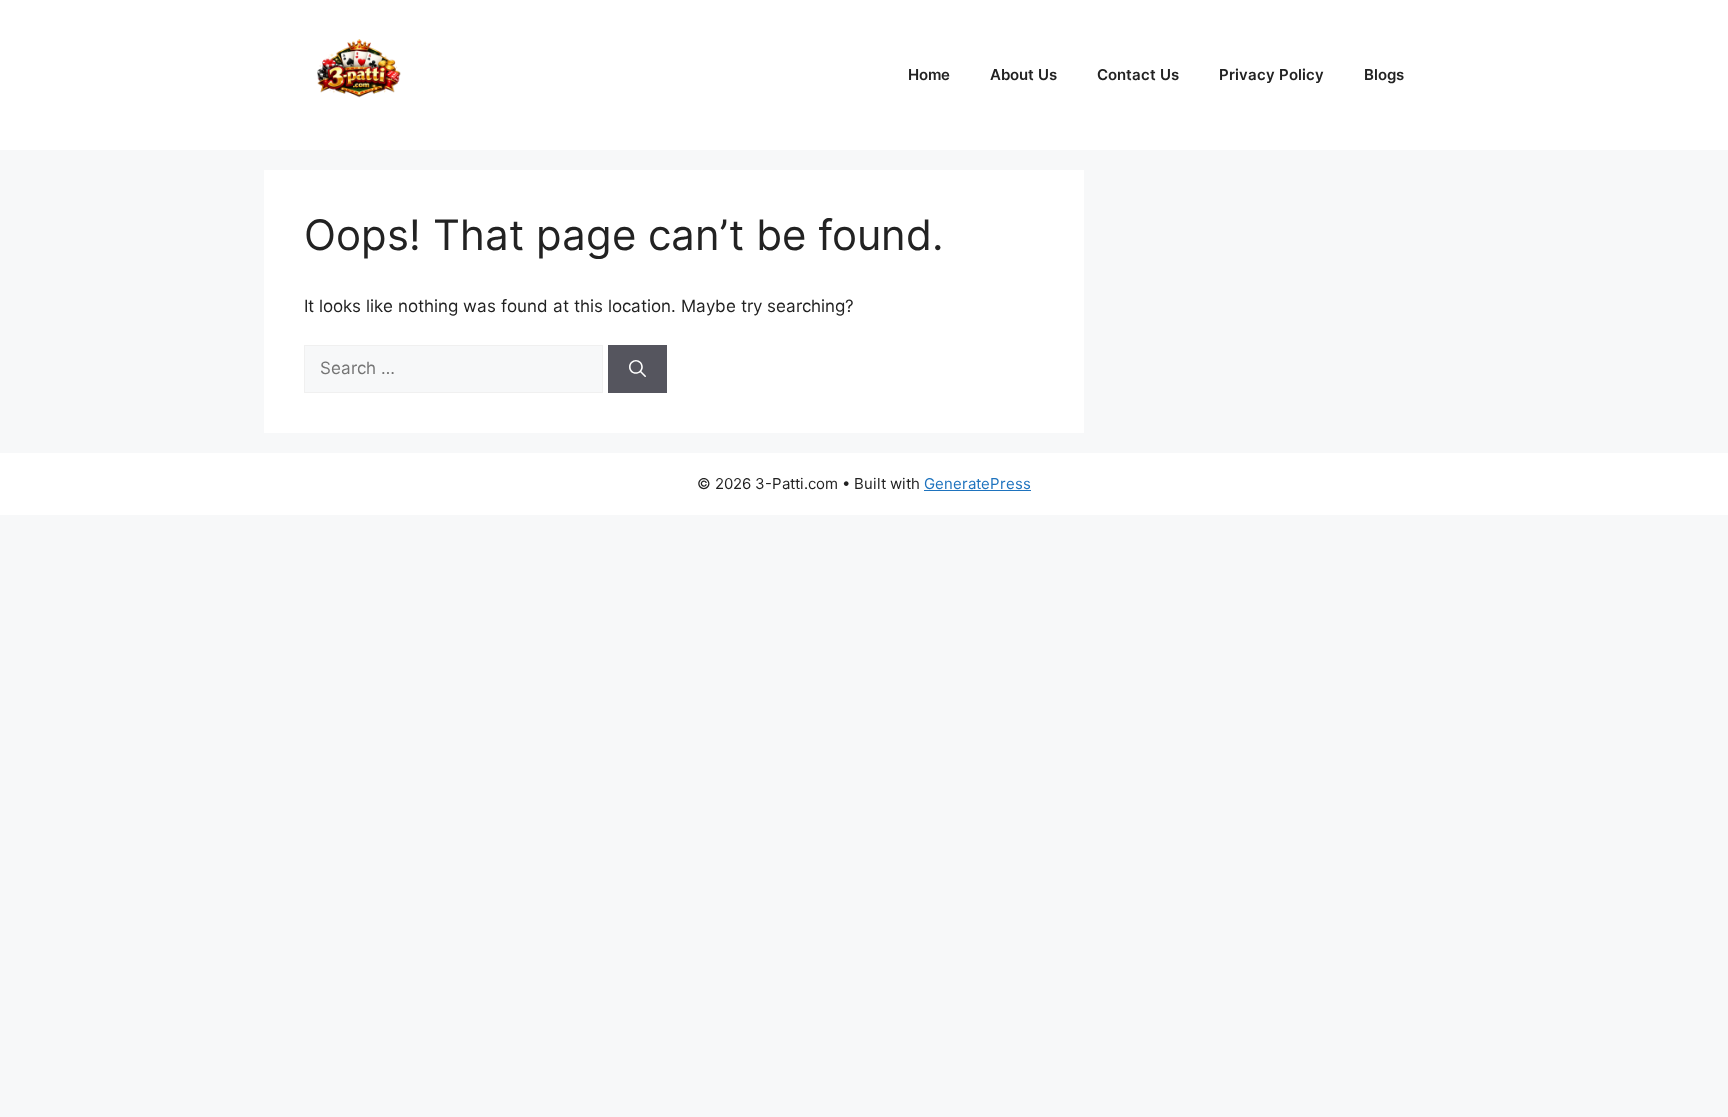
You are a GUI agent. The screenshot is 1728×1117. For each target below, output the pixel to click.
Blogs (1384, 74)
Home (929, 74)
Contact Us (1138, 74)
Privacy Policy (1271, 74)
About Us (1023, 74)
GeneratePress (977, 483)
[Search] (637, 369)
